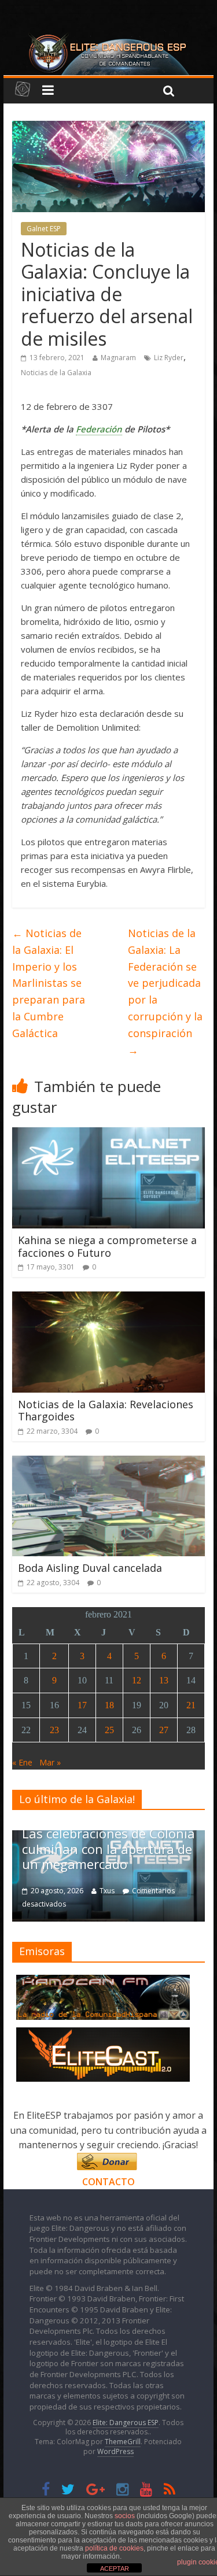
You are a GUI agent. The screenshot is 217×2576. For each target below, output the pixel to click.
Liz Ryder (169, 358)
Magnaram (118, 358)
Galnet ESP (44, 229)
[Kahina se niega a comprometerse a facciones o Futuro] (108, 1134)
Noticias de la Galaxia (56, 373)
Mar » (50, 1762)
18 (109, 1705)
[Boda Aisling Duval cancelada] (108, 1463)
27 (164, 1730)
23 (54, 1730)
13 (164, 1680)
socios (125, 2516)
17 (82, 1705)
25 (109, 1730)
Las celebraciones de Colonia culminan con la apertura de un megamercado (108, 1848)
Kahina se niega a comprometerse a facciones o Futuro (107, 1246)
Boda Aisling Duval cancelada (90, 1568)
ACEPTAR (115, 2568)
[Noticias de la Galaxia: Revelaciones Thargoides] (108, 1298)
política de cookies (114, 2548)
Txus (107, 1891)
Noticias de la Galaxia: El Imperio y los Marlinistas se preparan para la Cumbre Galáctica (49, 983)
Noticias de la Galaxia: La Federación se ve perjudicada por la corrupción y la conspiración (165, 991)
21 (191, 1705)
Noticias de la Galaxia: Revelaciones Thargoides (106, 1411)
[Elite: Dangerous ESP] (109, 37)
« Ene (22, 1762)
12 (137, 1680)
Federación (99, 429)
